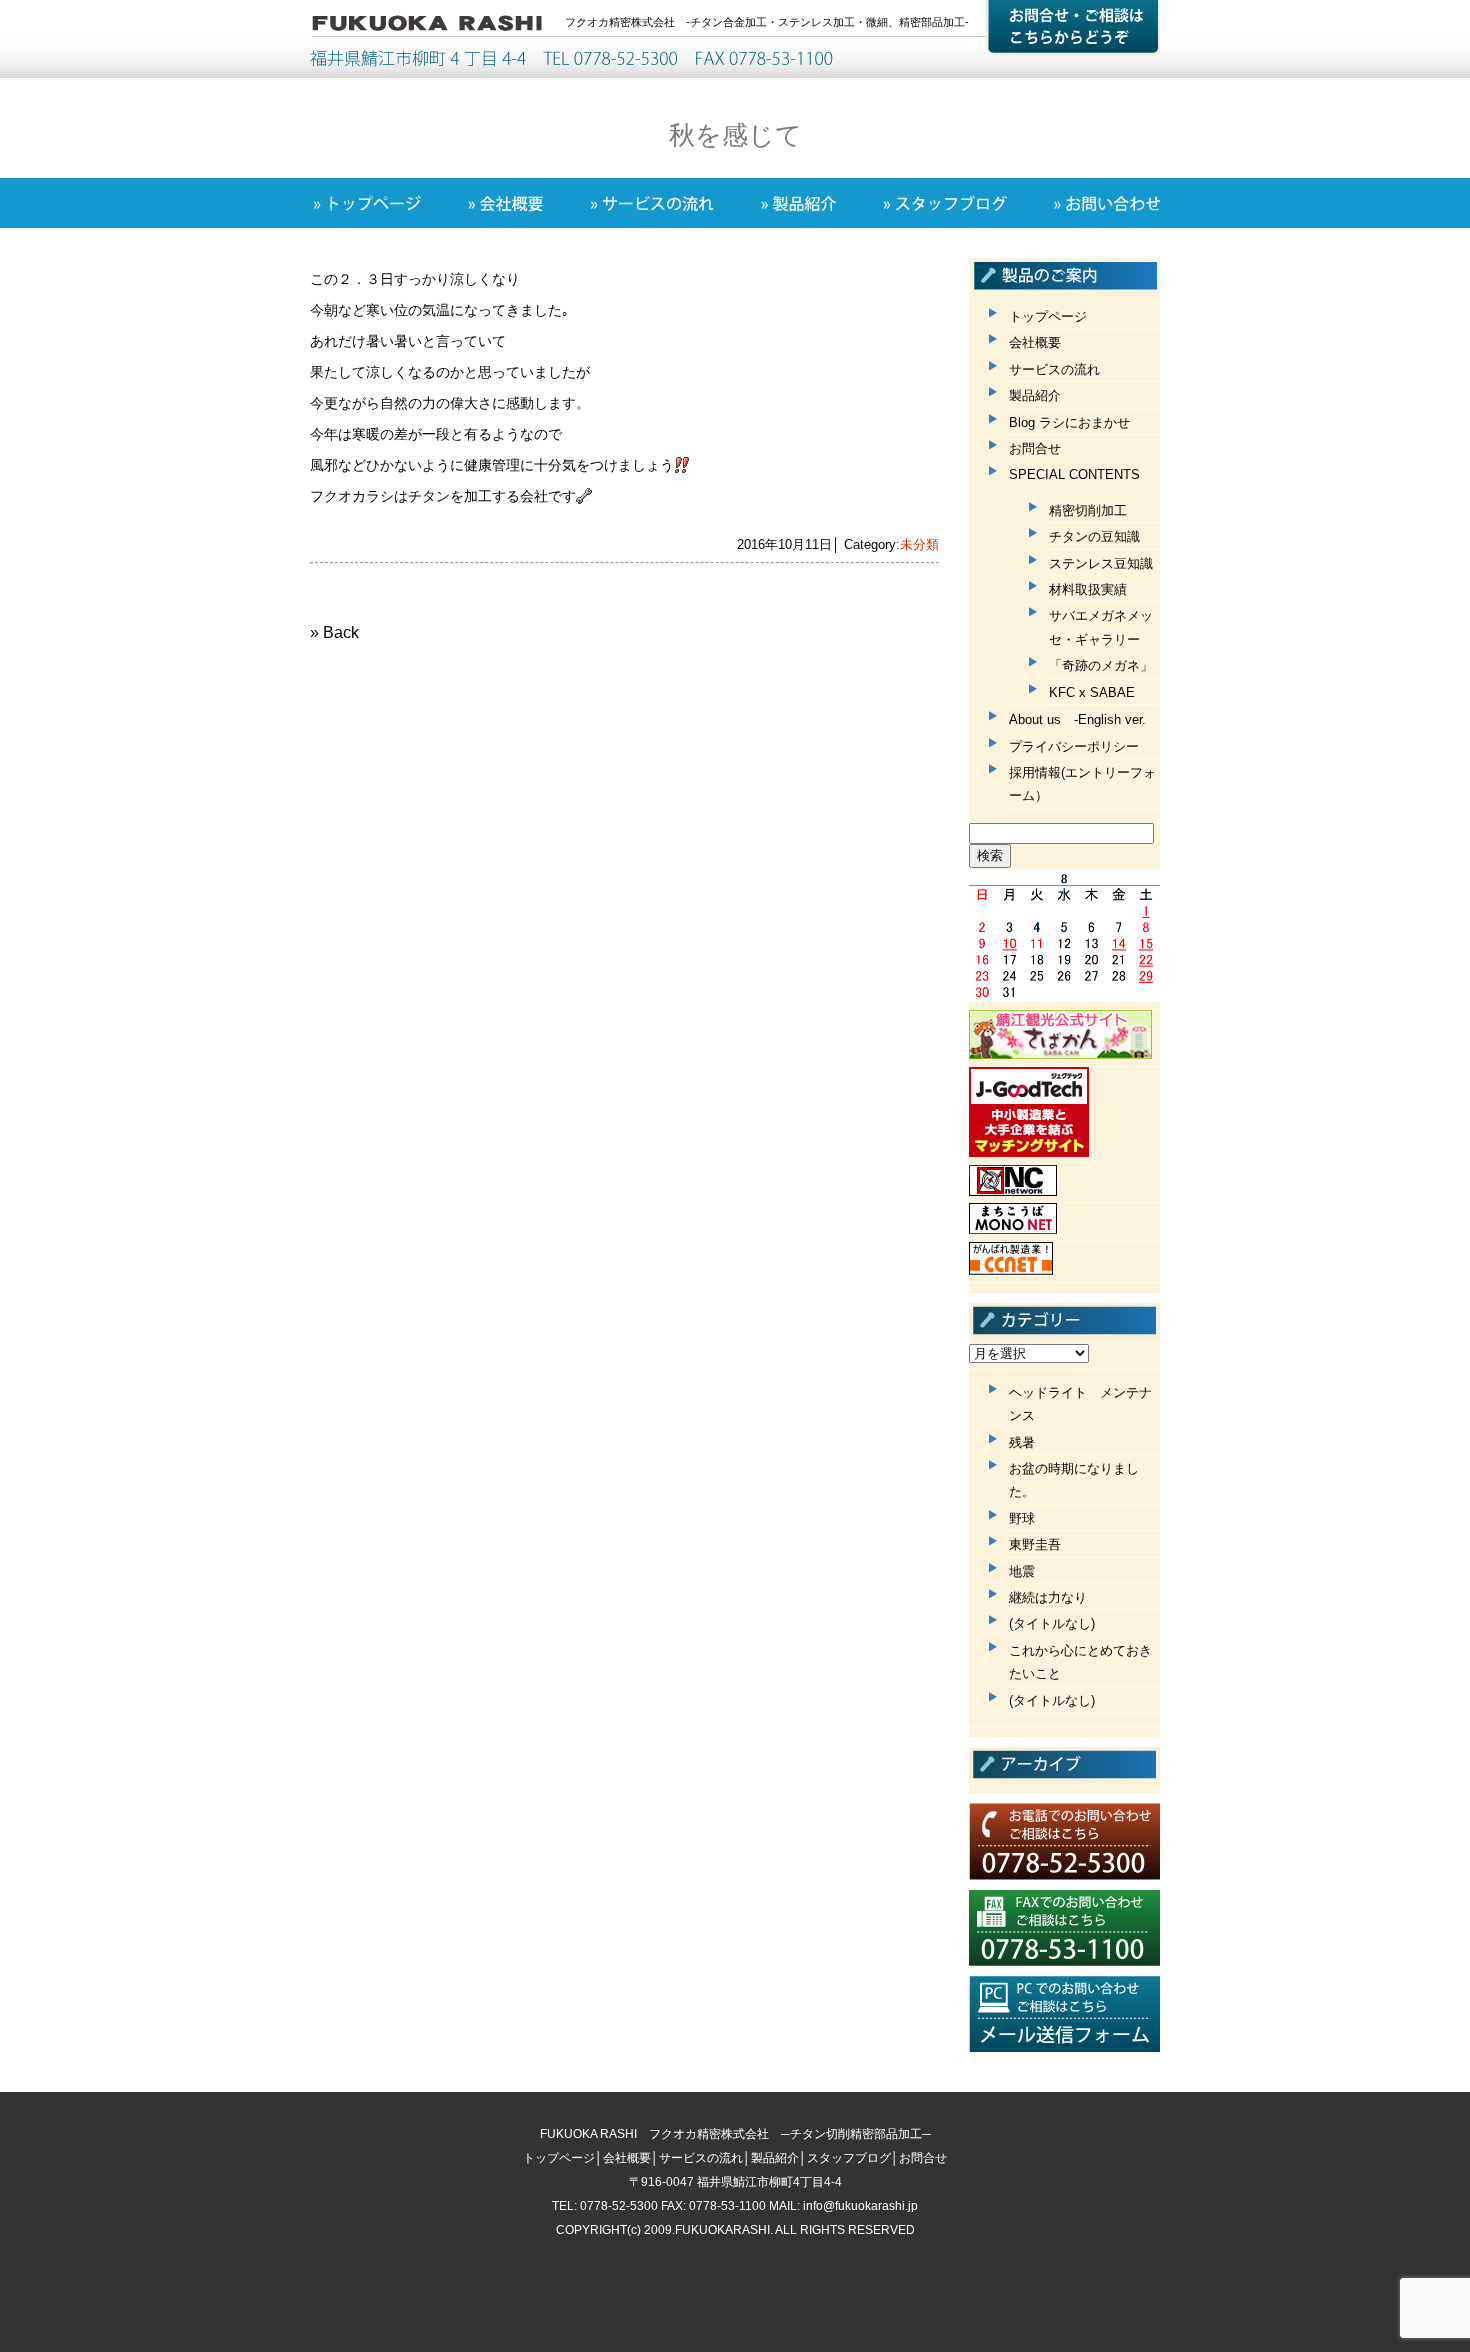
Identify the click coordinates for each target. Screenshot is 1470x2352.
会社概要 (1035, 342)
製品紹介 (1035, 395)
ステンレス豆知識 (1101, 563)
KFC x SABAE (1092, 692)
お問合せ (1035, 448)
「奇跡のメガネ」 (1101, 665)
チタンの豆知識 (1094, 536)
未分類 (919, 544)
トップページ (1048, 316)
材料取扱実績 (1088, 589)
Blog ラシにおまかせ (1069, 422)
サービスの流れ (1054, 369)
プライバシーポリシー (1074, 746)
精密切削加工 (1088, 510)
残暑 (1022, 1442)
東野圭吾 (1035, 1544)
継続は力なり (1048, 1597)
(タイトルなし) (1052, 1623)
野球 (1022, 1518)
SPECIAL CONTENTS (1074, 474)
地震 (1022, 1571)
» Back (334, 632)
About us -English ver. (1077, 719)
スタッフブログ (849, 2158)
